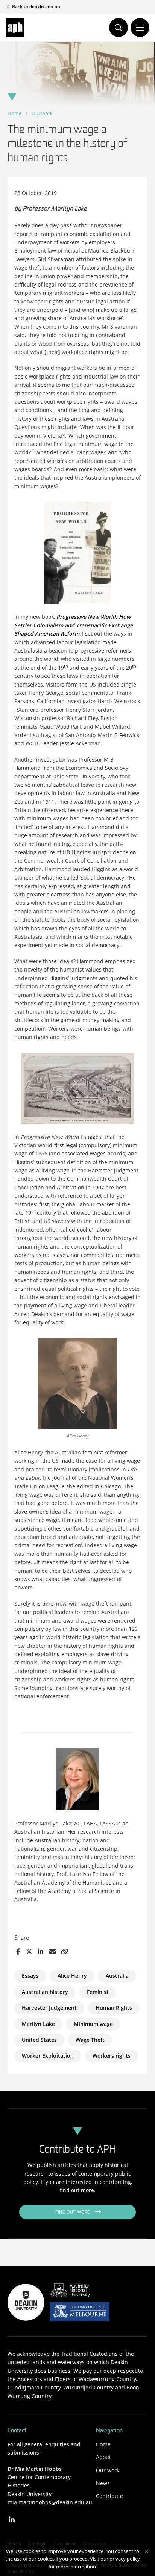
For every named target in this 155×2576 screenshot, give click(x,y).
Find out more (73, 2213)
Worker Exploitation (48, 2056)
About (103, 2457)
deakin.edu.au (45, 7)
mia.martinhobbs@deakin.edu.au (50, 2502)
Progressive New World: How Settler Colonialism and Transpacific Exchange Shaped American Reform (74, 625)
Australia (117, 1976)
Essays (30, 1976)
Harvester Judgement (49, 2008)
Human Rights (114, 2008)
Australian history (45, 1992)
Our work (42, 113)
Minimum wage (93, 2024)
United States (39, 2040)
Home (14, 113)
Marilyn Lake (38, 2024)
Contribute (109, 2496)
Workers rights (112, 2056)
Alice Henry (72, 1976)
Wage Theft (90, 2040)
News (103, 2483)
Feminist (98, 1992)
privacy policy (125, 2559)
